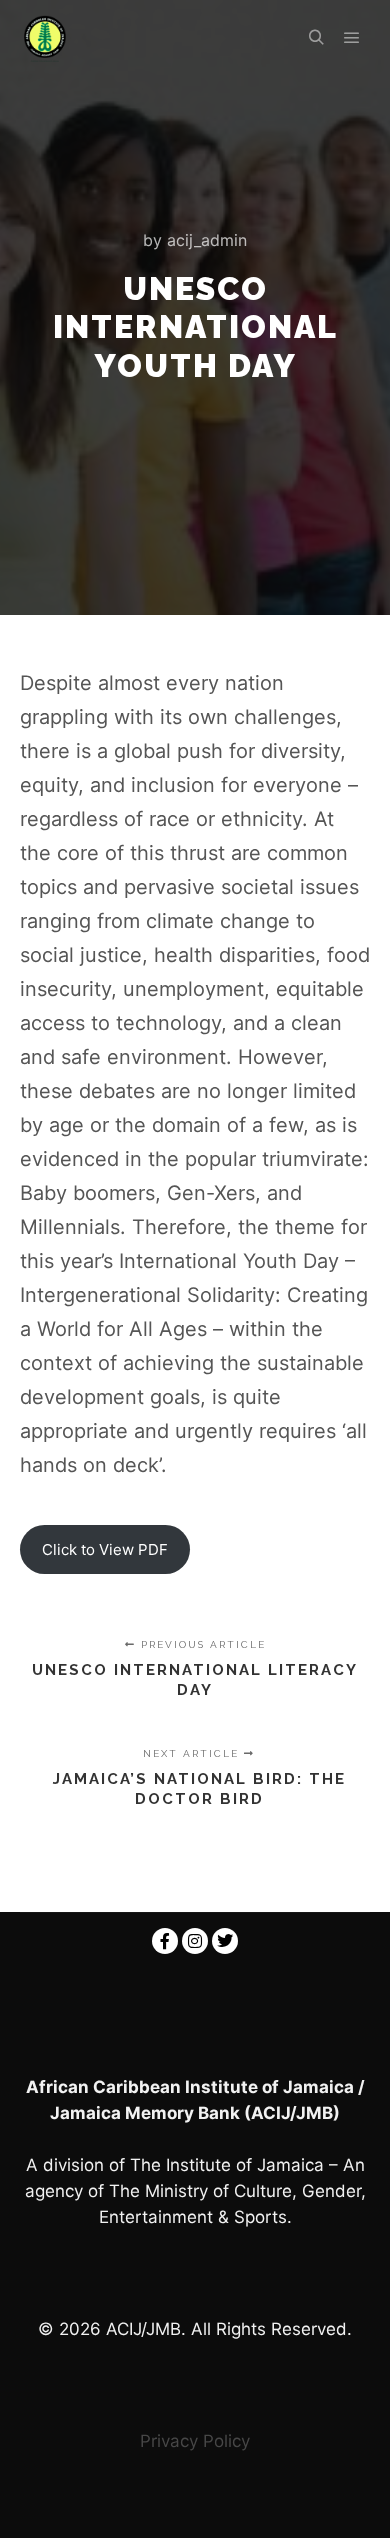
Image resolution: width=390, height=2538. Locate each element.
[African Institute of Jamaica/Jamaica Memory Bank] (45, 38)
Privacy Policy (195, 2441)
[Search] (316, 38)
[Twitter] (225, 1941)
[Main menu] (352, 38)
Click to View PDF (105, 1549)
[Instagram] (195, 1941)
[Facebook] (165, 1941)
